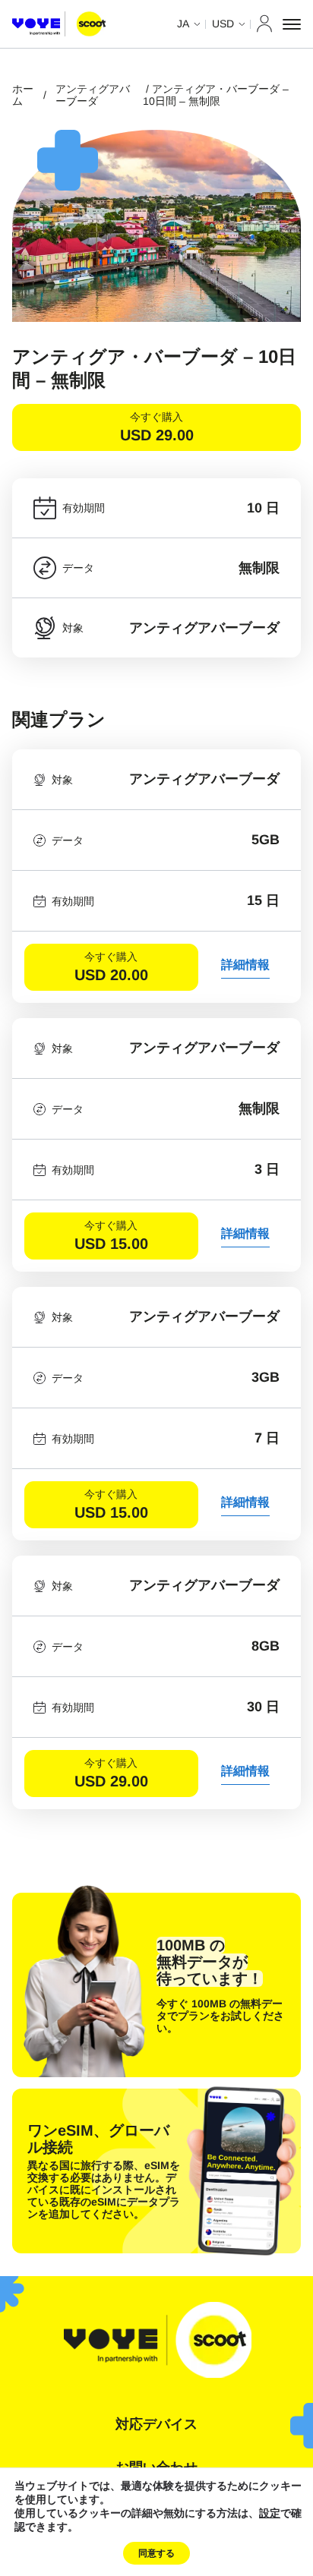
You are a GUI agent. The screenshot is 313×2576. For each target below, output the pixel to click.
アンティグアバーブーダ (93, 95)
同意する (156, 2553)
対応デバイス (156, 2424)
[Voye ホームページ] (59, 24)
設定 (270, 2514)
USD (223, 24)
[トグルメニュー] (292, 24)
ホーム (23, 95)
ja (183, 24)
